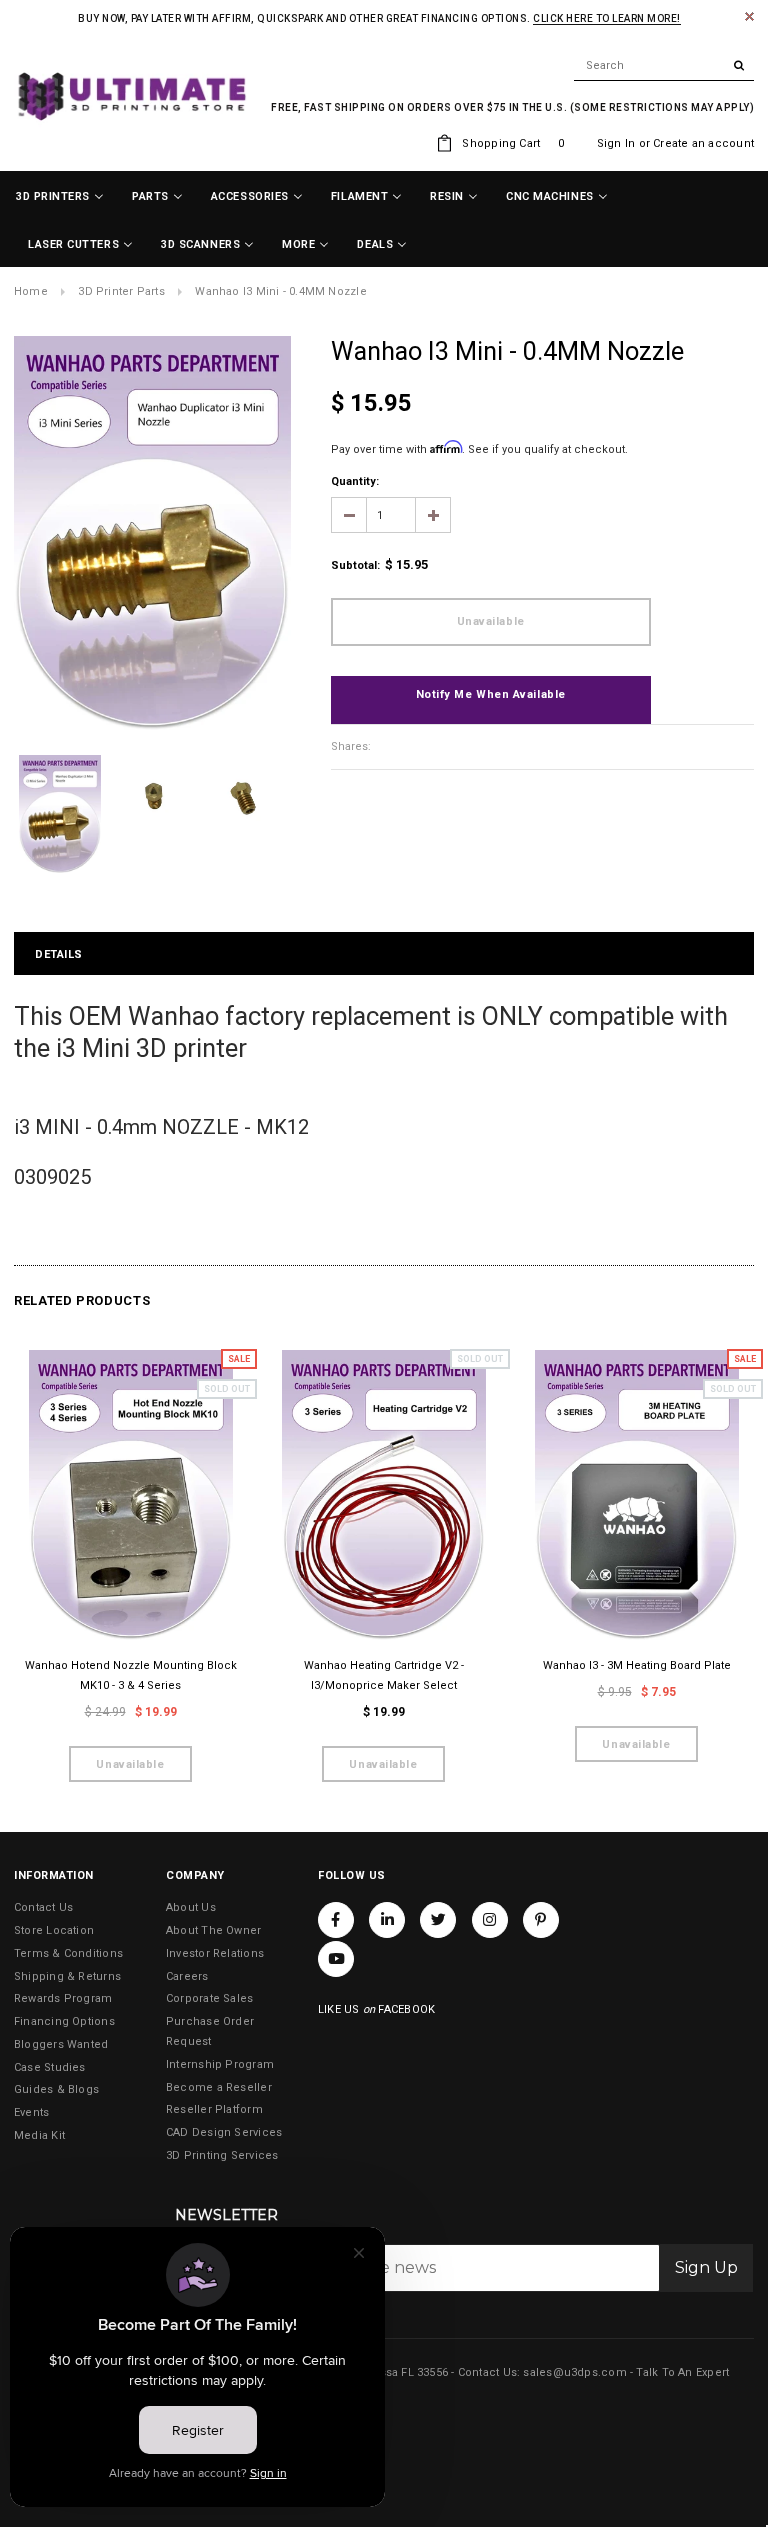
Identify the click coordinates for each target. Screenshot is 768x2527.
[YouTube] (336, 1959)
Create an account (703, 143)
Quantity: (355, 481)
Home (31, 291)
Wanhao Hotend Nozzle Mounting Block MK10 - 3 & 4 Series (131, 1675)
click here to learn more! (607, 18)
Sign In (616, 143)
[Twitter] (438, 1920)
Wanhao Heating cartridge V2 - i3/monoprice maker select (384, 1675)
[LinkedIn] (387, 1920)
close (749, 16)
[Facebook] (336, 1920)
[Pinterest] (541, 1920)
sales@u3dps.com (574, 2372)
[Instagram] (490, 1920)
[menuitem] (60, 197)
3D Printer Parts (121, 291)
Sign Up (706, 2267)
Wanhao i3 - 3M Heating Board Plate (637, 1665)
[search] (664, 66)
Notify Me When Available (491, 694)
